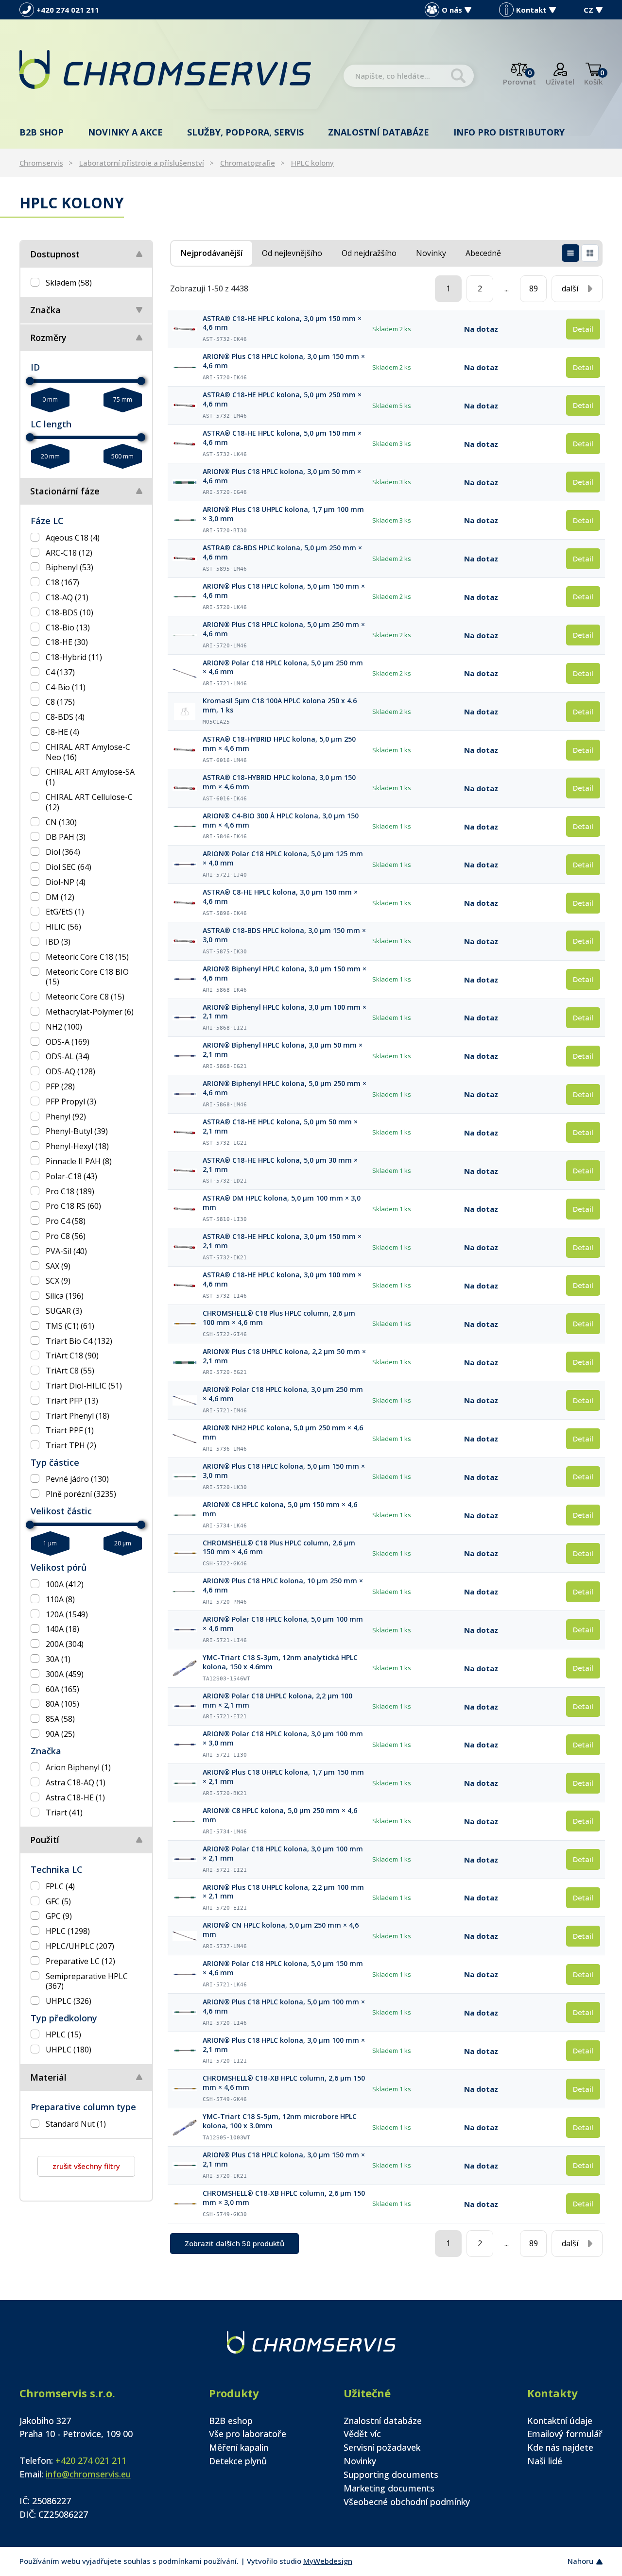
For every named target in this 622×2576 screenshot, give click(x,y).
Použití (45, 1840)
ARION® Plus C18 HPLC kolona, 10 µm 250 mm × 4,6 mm (283, 1585)
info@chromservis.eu (88, 2474)
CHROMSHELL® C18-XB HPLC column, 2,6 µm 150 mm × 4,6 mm (284, 2083)
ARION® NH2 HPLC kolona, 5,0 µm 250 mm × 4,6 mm (283, 1432)
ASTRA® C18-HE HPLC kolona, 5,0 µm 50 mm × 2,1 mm (280, 1127)
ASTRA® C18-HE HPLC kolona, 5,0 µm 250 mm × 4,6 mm (282, 399)
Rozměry (48, 338)
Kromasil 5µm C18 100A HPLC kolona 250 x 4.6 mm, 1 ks (280, 705)
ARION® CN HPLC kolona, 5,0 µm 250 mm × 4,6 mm (281, 1930)
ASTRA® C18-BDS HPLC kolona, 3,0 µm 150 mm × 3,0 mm (284, 935)
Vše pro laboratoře (248, 2434)
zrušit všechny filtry (86, 2166)
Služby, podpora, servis (245, 132)
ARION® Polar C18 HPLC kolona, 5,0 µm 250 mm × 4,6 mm (283, 668)
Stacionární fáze (65, 491)
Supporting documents (391, 2474)
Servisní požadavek (382, 2447)
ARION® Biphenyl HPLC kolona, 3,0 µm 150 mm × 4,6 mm (285, 974)
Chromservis (41, 163)
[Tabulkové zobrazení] (570, 253)
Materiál (48, 2077)
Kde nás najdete (560, 2447)
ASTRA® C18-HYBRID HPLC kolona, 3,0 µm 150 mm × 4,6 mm (279, 782)
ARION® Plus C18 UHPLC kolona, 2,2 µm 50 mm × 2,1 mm (284, 1356)
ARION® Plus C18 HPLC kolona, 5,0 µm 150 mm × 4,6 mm (284, 591)
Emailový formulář (565, 2434)
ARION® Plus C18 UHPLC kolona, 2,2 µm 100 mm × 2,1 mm (283, 1892)
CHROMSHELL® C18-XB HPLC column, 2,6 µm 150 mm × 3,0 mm (284, 2198)
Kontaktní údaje (560, 2421)
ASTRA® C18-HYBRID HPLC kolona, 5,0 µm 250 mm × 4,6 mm (279, 744)
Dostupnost (55, 254)
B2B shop (42, 132)
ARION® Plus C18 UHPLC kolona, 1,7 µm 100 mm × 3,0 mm (283, 514)
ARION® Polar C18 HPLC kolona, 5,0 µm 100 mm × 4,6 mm (283, 1624)
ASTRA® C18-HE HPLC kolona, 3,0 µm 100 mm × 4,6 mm (282, 1280)
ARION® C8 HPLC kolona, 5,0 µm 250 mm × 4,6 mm (280, 1815)
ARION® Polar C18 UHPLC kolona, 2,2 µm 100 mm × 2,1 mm (277, 1701)
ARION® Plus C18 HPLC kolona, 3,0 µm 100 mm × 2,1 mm (284, 2045)
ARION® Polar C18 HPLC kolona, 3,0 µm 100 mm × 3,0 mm (283, 1738)
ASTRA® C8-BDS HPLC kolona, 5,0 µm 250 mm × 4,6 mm (282, 552)
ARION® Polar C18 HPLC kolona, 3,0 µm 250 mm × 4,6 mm (283, 1394)
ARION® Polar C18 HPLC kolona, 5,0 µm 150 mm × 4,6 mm (283, 1968)
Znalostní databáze (379, 132)
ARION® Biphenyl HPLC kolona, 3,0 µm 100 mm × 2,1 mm (285, 1012)
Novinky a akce (125, 132)
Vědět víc (362, 2434)
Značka (45, 310)
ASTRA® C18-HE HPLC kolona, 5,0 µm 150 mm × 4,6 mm (282, 438)
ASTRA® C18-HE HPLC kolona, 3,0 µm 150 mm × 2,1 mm (282, 1241)
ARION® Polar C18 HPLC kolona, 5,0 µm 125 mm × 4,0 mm (283, 858)
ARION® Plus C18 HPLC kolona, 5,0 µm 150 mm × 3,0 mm (284, 1471)
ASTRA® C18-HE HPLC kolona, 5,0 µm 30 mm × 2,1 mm (280, 1165)
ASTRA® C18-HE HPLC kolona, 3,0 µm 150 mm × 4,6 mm (282, 323)
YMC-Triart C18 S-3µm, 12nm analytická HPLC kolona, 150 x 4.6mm (280, 1662)
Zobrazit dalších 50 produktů (234, 2243)
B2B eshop (231, 2421)
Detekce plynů (238, 2461)
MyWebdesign (328, 2561)
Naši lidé (545, 2461)
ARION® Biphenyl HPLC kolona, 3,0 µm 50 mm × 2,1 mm (283, 1050)
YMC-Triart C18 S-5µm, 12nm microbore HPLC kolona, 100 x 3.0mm (280, 2121)
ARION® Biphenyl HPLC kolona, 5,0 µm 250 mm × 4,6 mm (285, 1088)
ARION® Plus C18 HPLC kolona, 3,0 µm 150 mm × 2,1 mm (284, 2160)
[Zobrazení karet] (590, 253)
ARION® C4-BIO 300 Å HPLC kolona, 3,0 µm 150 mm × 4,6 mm (281, 821)
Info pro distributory (509, 132)
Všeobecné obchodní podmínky (407, 2502)
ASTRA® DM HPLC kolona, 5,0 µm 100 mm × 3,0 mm (282, 1203)
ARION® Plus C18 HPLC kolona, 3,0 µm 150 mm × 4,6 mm (284, 361)
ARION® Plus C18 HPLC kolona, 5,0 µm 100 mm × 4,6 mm (284, 2007)
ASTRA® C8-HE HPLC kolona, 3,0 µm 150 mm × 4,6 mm (280, 897)
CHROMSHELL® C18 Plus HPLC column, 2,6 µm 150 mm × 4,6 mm (279, 1548)
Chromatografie (248, 163)
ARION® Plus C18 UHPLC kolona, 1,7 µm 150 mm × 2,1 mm (283, 1777)
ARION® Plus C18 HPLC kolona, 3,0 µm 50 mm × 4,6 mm (282, 476)
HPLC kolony (312, 163)
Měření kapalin (239, 2447)
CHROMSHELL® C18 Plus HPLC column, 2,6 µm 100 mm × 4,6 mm (279, 1318)
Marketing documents (389, 2488)
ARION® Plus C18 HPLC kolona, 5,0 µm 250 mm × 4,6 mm (284, 629)
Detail (583, 329)
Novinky (360, 2461)
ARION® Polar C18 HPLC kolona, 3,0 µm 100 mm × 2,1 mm (283, 1854)
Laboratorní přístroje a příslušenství (142, 163)
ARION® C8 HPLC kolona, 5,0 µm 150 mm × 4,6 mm (280, 1509)
